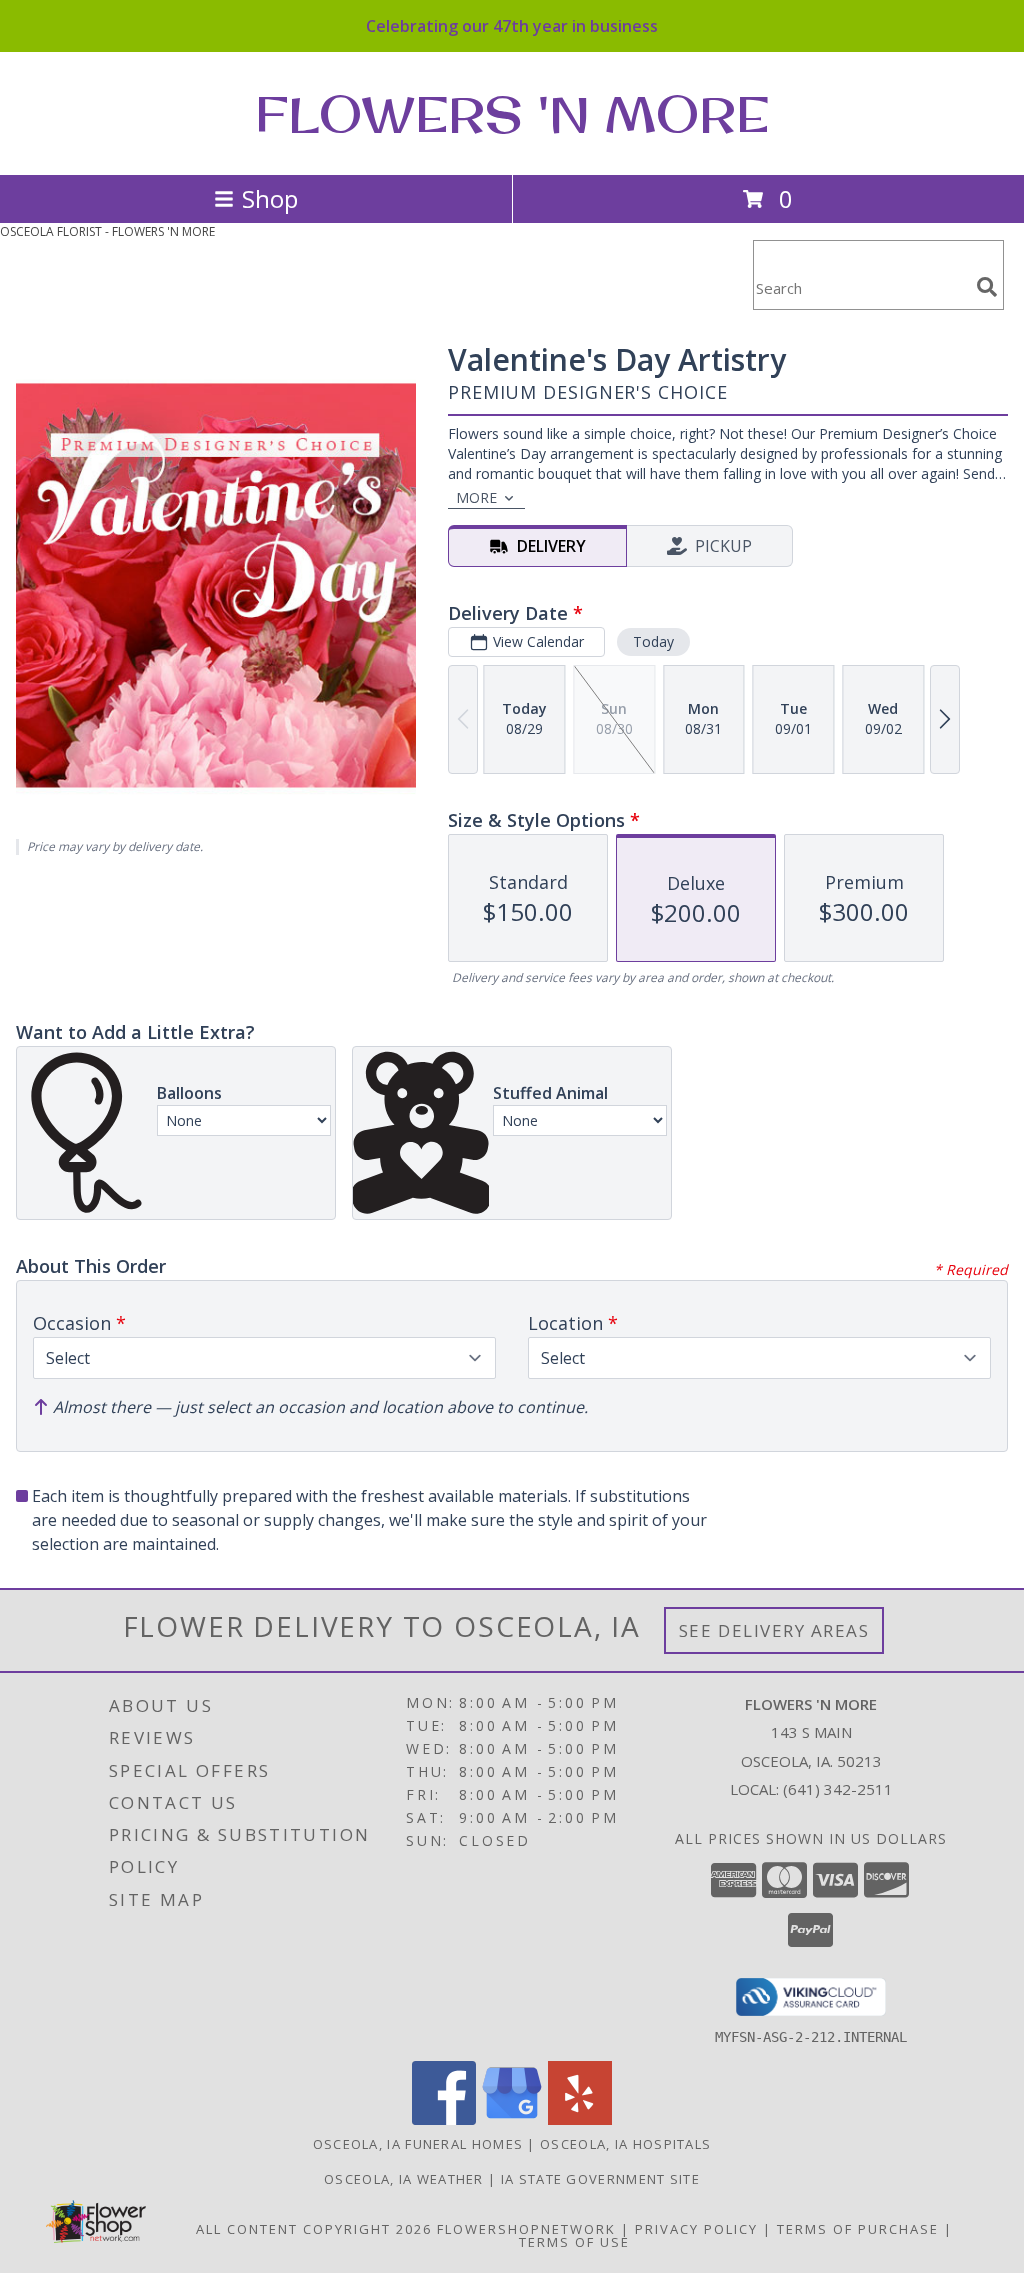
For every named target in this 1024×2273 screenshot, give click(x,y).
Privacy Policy (696, 2229)
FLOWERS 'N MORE (512, 113)
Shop (270, 198)
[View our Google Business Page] (512, 2119)
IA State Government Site (600, 2179)
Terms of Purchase (858, 2229)
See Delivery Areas (774, 1630)
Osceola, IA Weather (404, 2179)
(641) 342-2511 (838, 1789)
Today (653, 641)
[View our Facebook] (444, 2119)
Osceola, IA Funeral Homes (418, 2144)
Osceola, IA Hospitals (625, 2144)
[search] (987, 287)
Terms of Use (574, 2242)
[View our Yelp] (580, 2119)
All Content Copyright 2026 (314, 2229)
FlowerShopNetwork (526, 2229)
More (476, 497)
